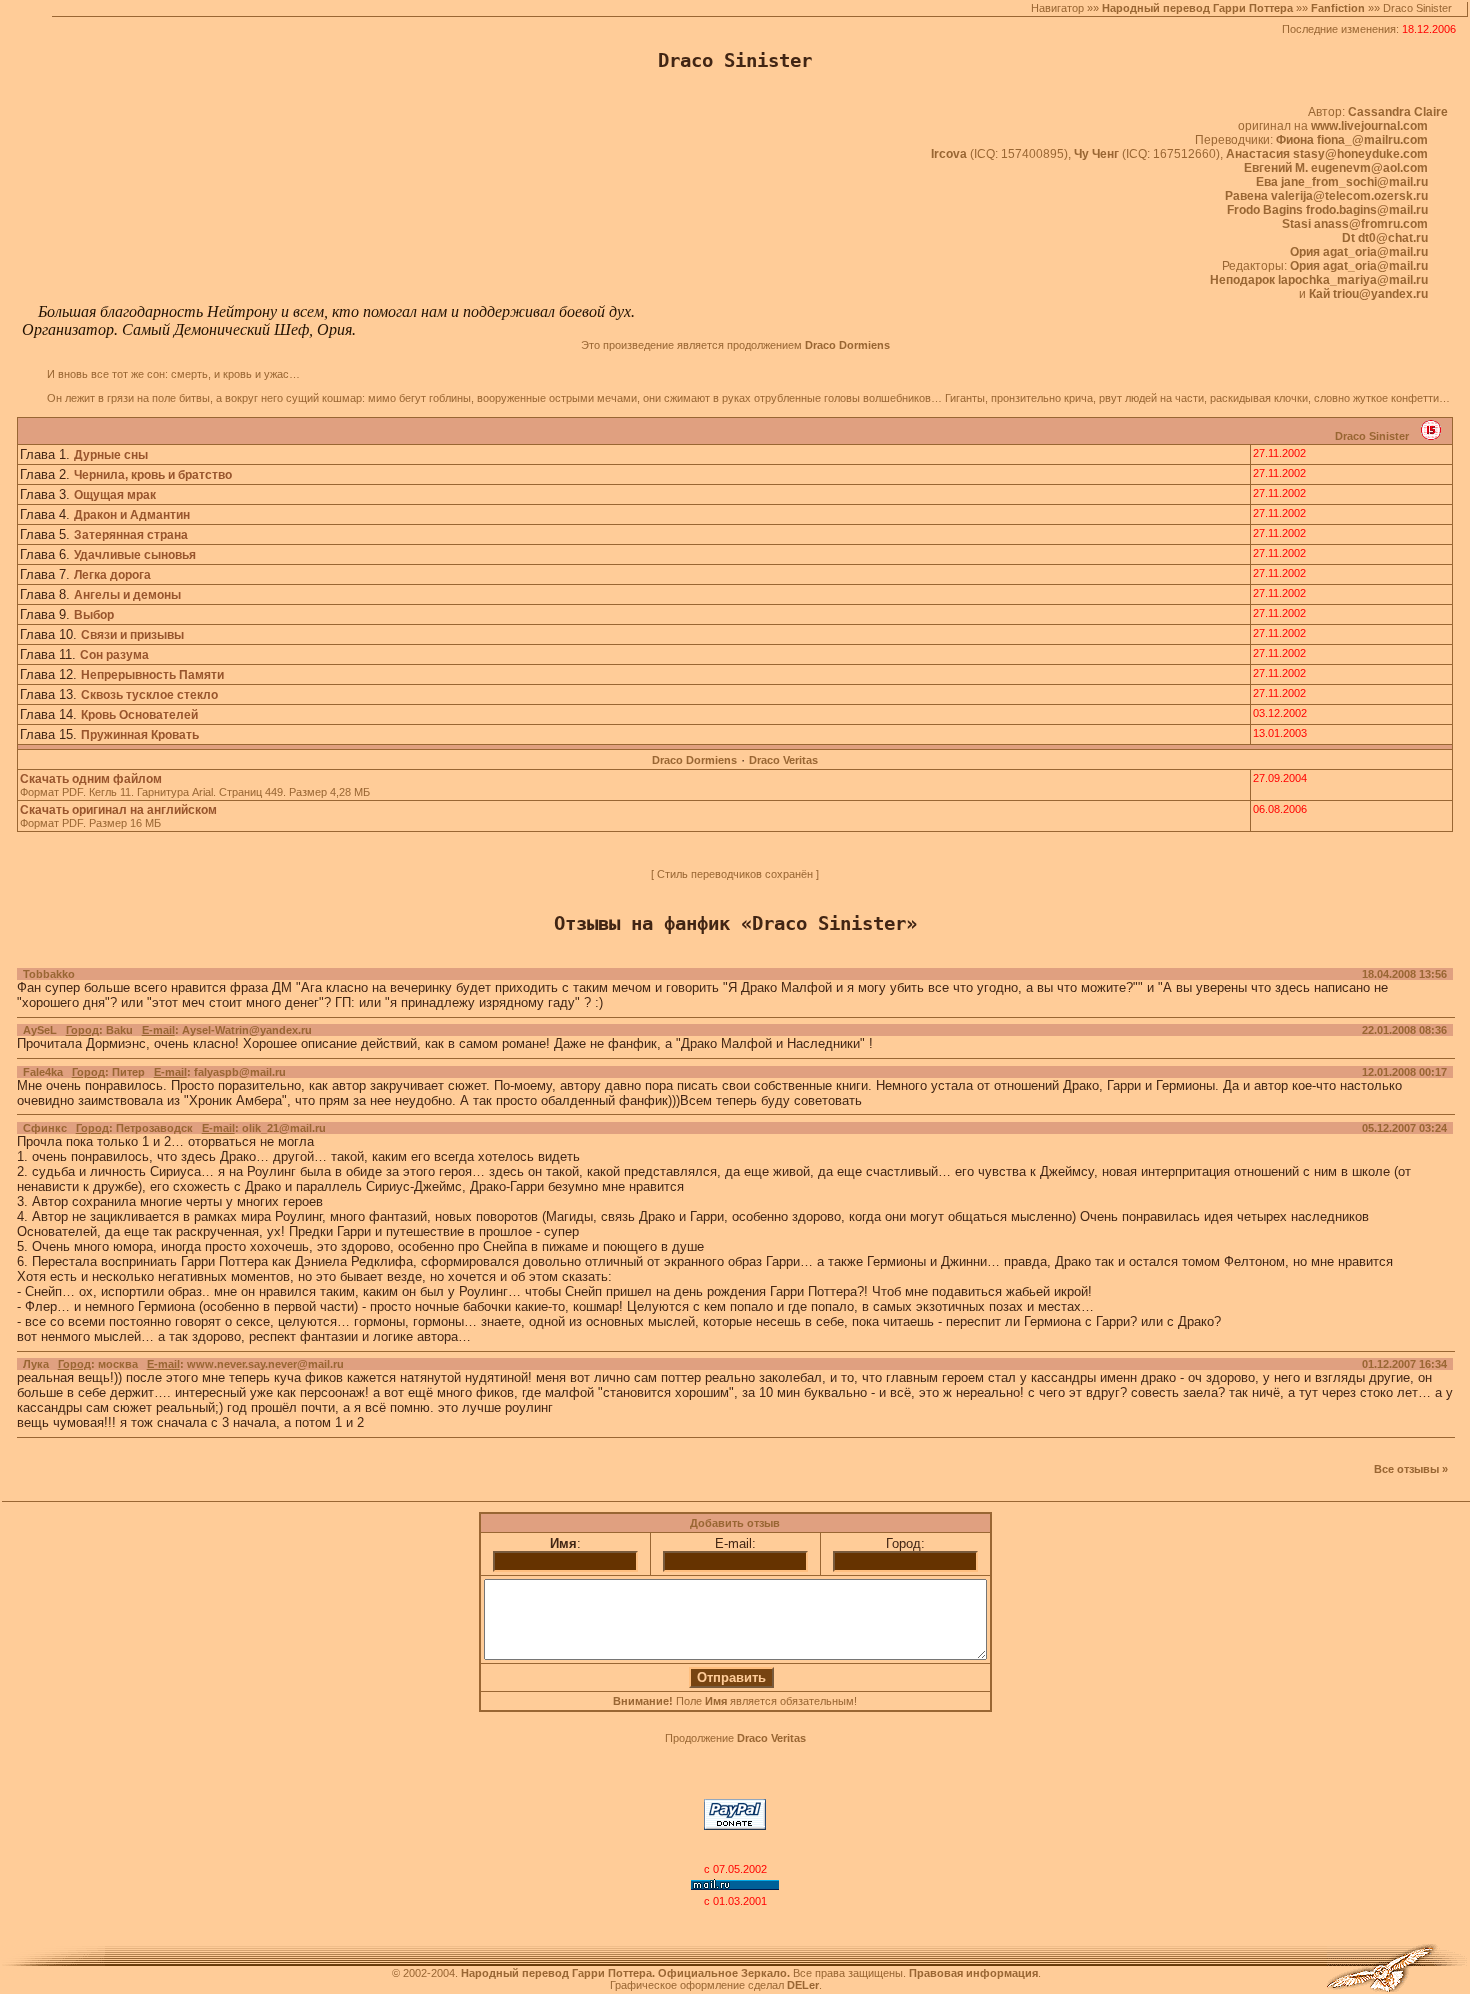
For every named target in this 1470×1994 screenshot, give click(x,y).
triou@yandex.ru (1380, 294)
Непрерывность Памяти (152, 675)
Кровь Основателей (139, 715)
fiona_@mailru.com (1372, 140)
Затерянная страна (131, 535)
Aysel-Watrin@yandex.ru (247, 1030)
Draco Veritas (783, 760)
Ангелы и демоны (127, 595)
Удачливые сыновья (135, 555)
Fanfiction (1338, 8)
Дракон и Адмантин (132, 515)
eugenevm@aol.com (1369, 168)
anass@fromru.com (1371, 224)
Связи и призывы (132, 635)
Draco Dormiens (694, 760)
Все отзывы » (1411, 1469)
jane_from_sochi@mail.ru (1354, 182)
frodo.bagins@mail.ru (1367, 210)
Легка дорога (112, 575)
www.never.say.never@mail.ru (265, 1364)
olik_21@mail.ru (284, 1128)
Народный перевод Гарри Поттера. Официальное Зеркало (624, 1973)
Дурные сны (111, 455)
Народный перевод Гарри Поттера (1197, 8)
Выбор (94, 615)
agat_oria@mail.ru (1375, 252)
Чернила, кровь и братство (153, 475)
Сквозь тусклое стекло (149, 695)
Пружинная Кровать (140, 735)
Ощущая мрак (115, 495)
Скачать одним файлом (91, 779)
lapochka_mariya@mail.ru (1353, 280)
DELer (803, 1985)
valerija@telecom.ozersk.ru (1349, 196)
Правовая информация (973, 1973)
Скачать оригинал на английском (118, 810)
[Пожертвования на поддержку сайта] (735, 1826)
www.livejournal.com (1369, 126)
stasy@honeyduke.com (1360, 154)
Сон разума (114, 655)
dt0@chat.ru (1393, 238)
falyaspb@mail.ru (240, 1072)
